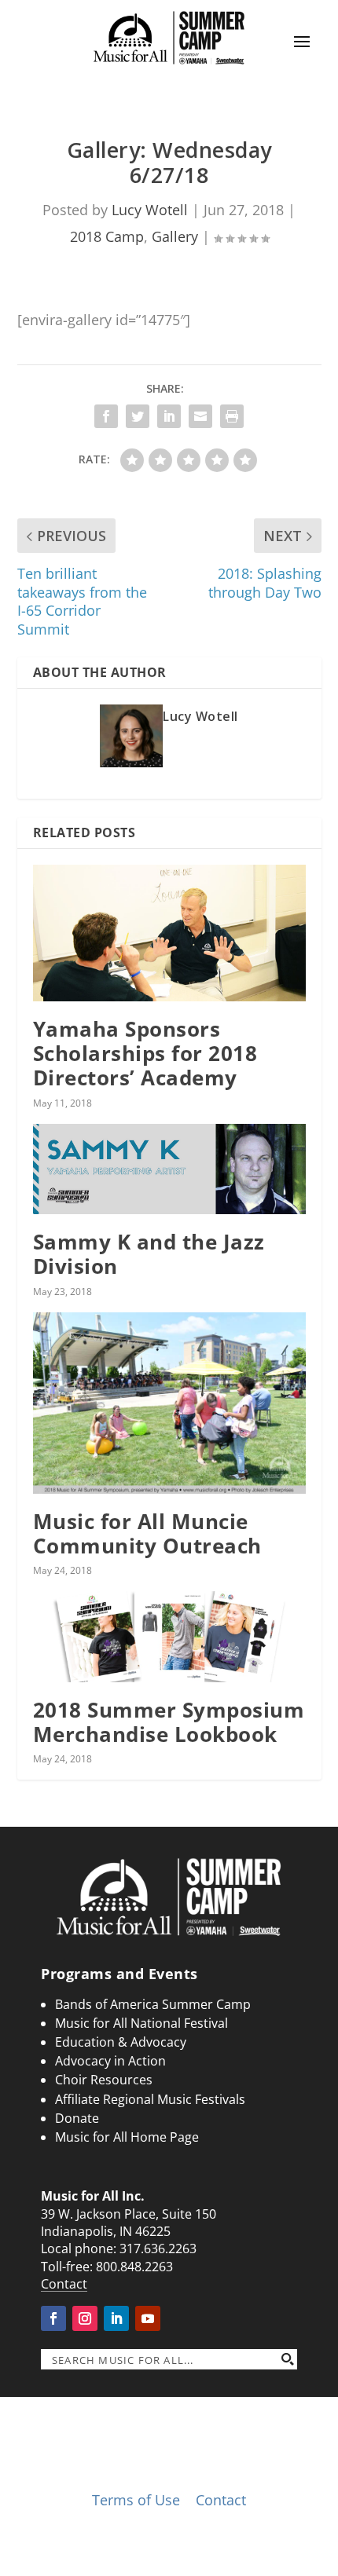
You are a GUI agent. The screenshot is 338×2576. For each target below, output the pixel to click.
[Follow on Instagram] (85, 2318)
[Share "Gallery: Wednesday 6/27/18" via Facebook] (106, 416)
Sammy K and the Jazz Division (149, 1254)
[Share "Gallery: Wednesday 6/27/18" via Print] (232, 416)
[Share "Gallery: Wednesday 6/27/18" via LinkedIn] (169, 416)
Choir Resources (104, 2080)
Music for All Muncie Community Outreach (147, 1533)
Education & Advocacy (121, 2042)
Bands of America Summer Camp (153, 2004)
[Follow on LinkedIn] (116, 2318)
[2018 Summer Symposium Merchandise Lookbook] (169, 1637)
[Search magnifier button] (287, 2359)
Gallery (175, 236)
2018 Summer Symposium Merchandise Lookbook (169, 1722)
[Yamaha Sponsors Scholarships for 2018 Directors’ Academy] (169, 933)
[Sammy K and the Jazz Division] (169, 1169)
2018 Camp (107, 236)
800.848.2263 (134, 2267)
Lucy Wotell (150, 210)
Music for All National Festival (141, 2023)
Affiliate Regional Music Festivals (150, 2099)
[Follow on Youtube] (148, 2318)
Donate (77, 2118)
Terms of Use (136, 2500)
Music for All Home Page (127, 2137)
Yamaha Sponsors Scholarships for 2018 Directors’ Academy (145, 1053)
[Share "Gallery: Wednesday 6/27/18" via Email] (200, 416)
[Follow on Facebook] (53, 2318)
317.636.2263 (158, 2249)
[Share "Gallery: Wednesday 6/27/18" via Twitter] (138, 416)
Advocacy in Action (110, 2061)
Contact (64, 2284)
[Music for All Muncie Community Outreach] (169, 1403)
